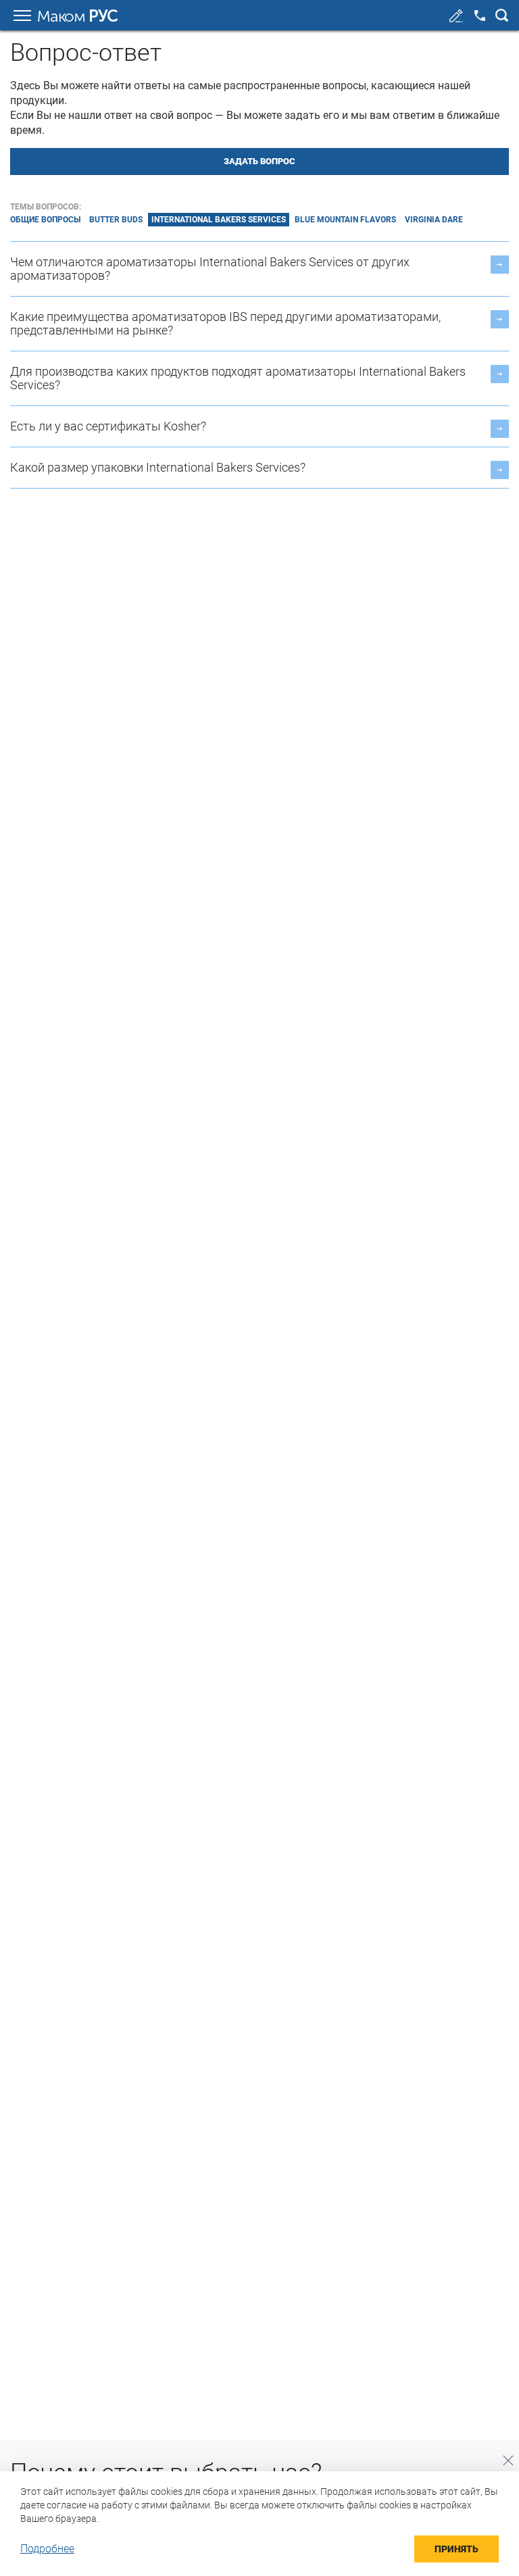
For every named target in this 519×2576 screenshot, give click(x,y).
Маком (77, 16)
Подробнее (47, 2549)
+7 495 (480, 16)
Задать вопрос (259, 161)
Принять (456, 2549)
